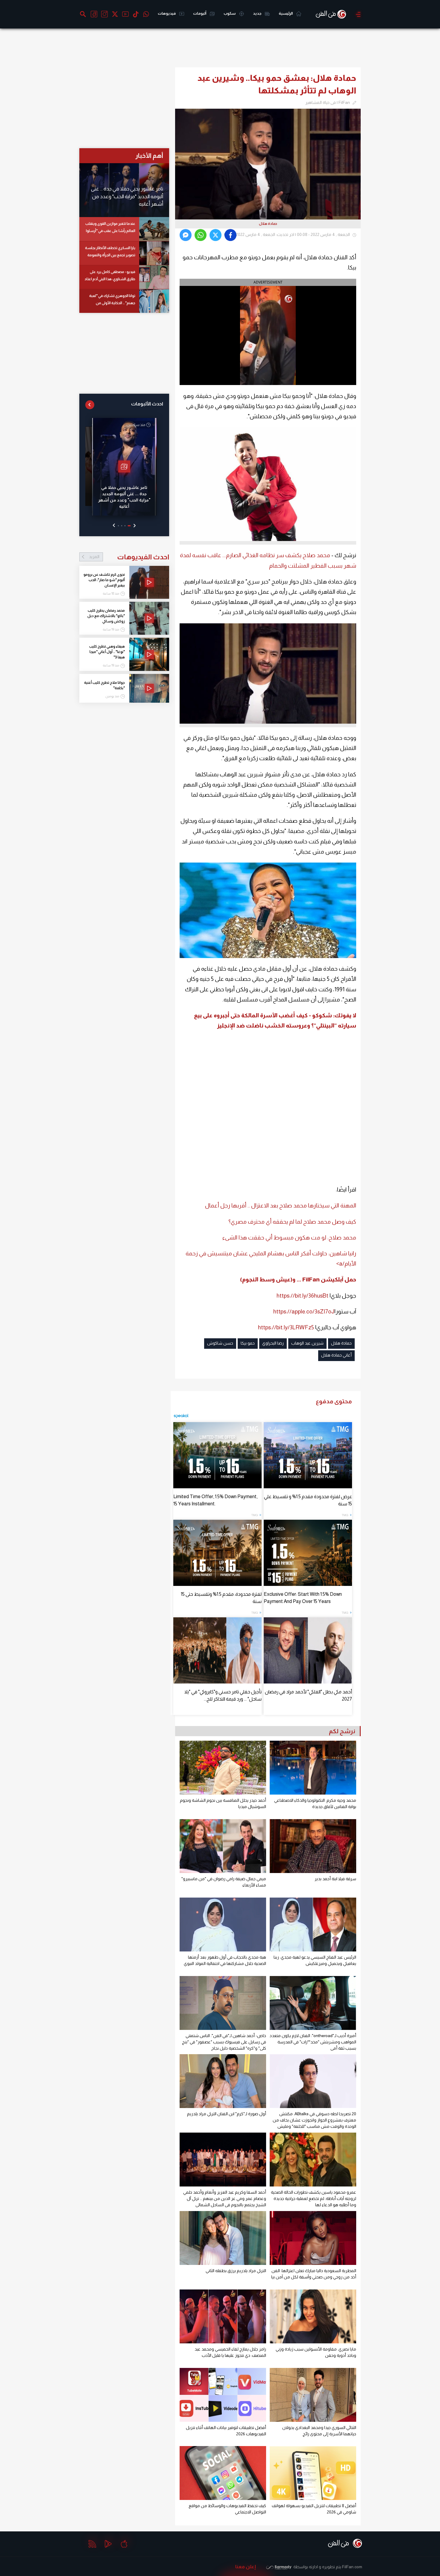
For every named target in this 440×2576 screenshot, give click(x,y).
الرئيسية (286, 13)
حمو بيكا (248, 1343)
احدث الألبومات (147, 404)
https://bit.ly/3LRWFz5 (286, 1327)
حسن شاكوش (220, 1343)
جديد (257, 13)
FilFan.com (352, 2567)
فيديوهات (167, 13)
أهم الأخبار (149, 156)
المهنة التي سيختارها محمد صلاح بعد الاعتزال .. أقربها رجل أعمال (281, 1206)
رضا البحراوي (273, 1343)
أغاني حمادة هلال (336, 1355)
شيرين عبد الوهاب (307, 1343)
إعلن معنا (246, 2567)
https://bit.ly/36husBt (302, 1296)
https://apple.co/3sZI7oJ (304, 1312)
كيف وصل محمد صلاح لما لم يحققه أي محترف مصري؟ (292, 1222)
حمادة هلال (341, 1343)
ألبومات (200, 13)
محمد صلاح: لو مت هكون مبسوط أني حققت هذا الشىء (289, 1238)
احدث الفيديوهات (129, 557)
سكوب (230, 13)
